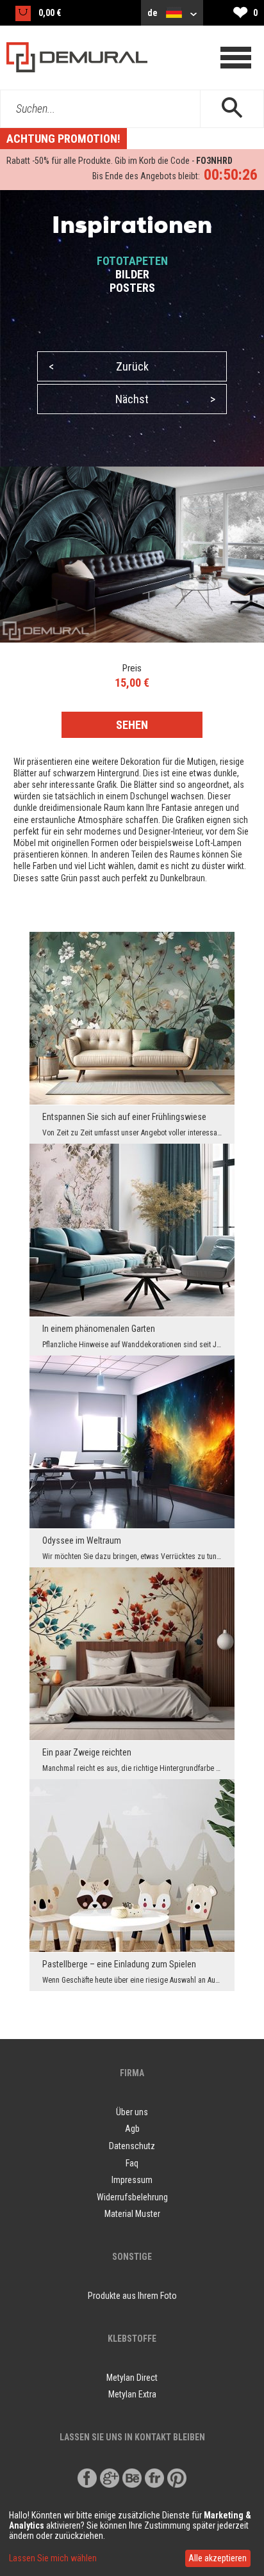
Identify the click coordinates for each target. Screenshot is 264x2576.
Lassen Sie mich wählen (53, 2558)
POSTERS (132, 288)
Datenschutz (132, 2146)
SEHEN (132, 725)
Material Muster (132, 2214)
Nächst (165, 399)
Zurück (99, 366)
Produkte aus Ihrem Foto (132, 2296)
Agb (132, 2129)
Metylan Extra (132, 2394)
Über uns (132, 2112)
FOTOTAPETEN (132, 261)
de (153, 13)
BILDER (132, 274)
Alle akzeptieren (218, 2558)
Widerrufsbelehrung (132, 2197)
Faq (132, 2163)
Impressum (132, 2180)
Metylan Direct (132, 2378)
